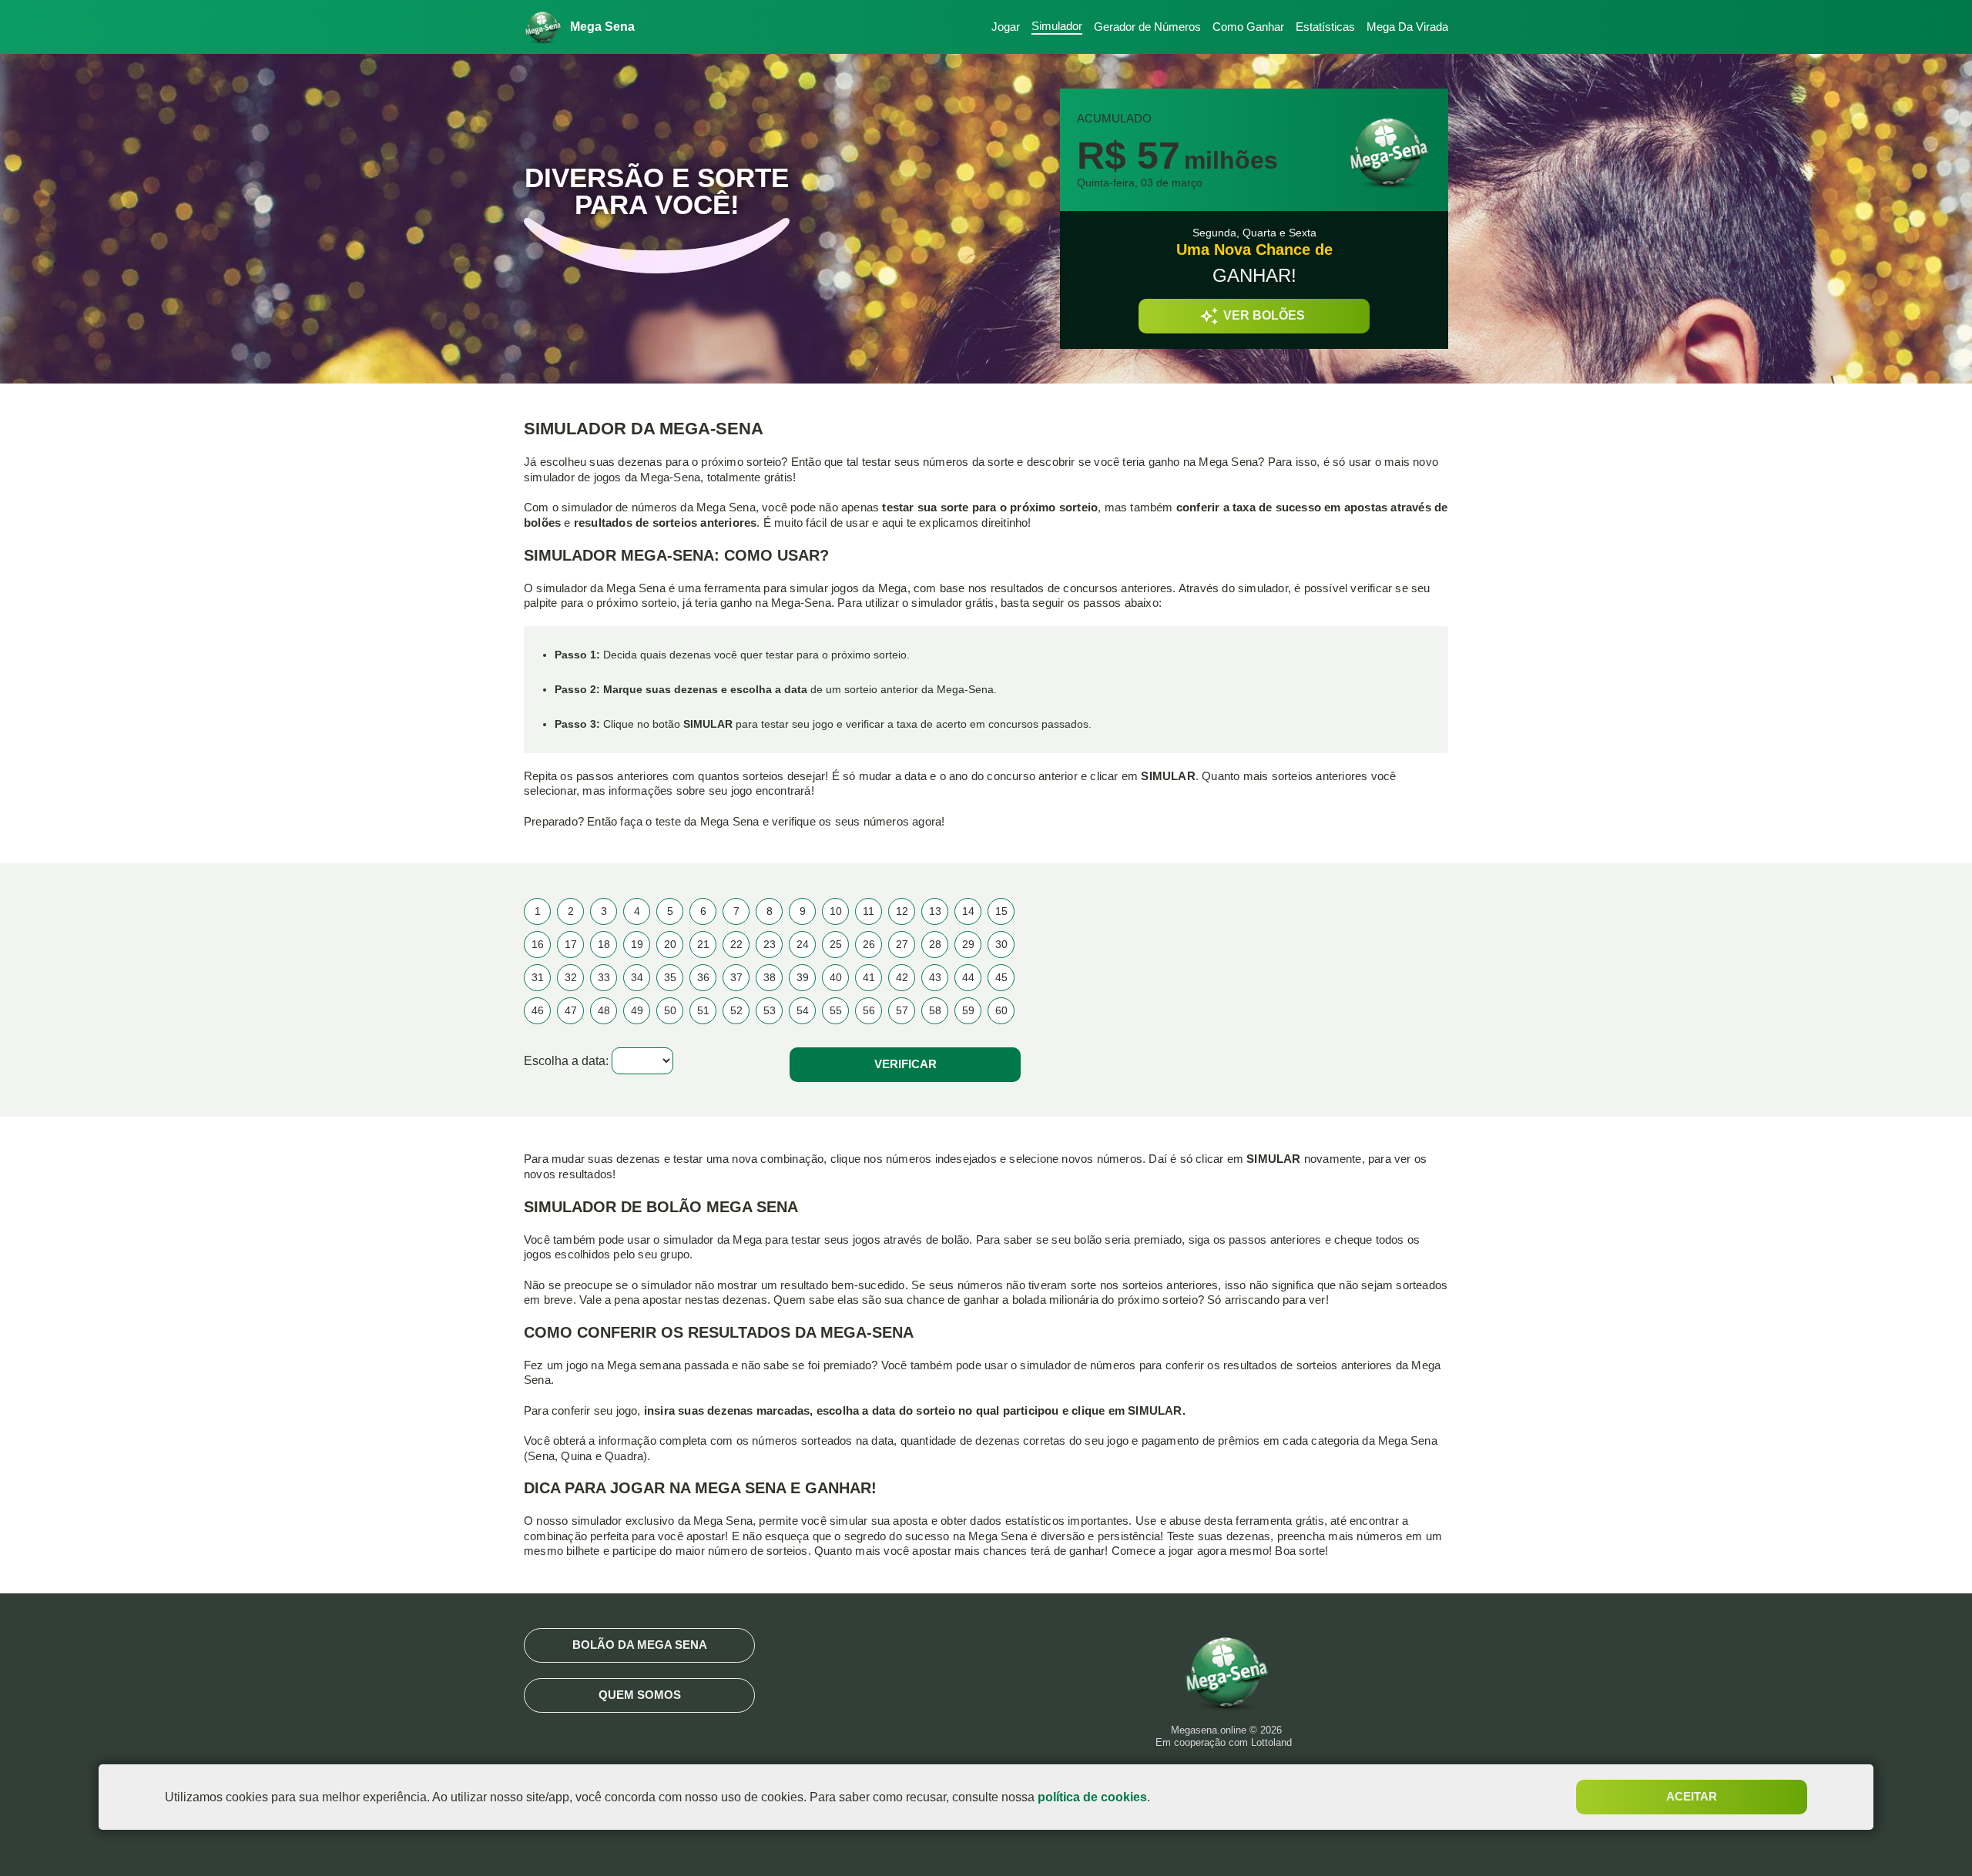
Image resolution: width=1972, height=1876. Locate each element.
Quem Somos (640, 1695)
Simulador (1057, 26)
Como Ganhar (1248, 27)
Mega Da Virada (1407, 27)
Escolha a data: (566, 1061)
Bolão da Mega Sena (640, 1645)
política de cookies (1092, 1797)
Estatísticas (1325, 27)
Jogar (1006, 27)
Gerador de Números (1147, 27)
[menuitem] (1000, 27)
